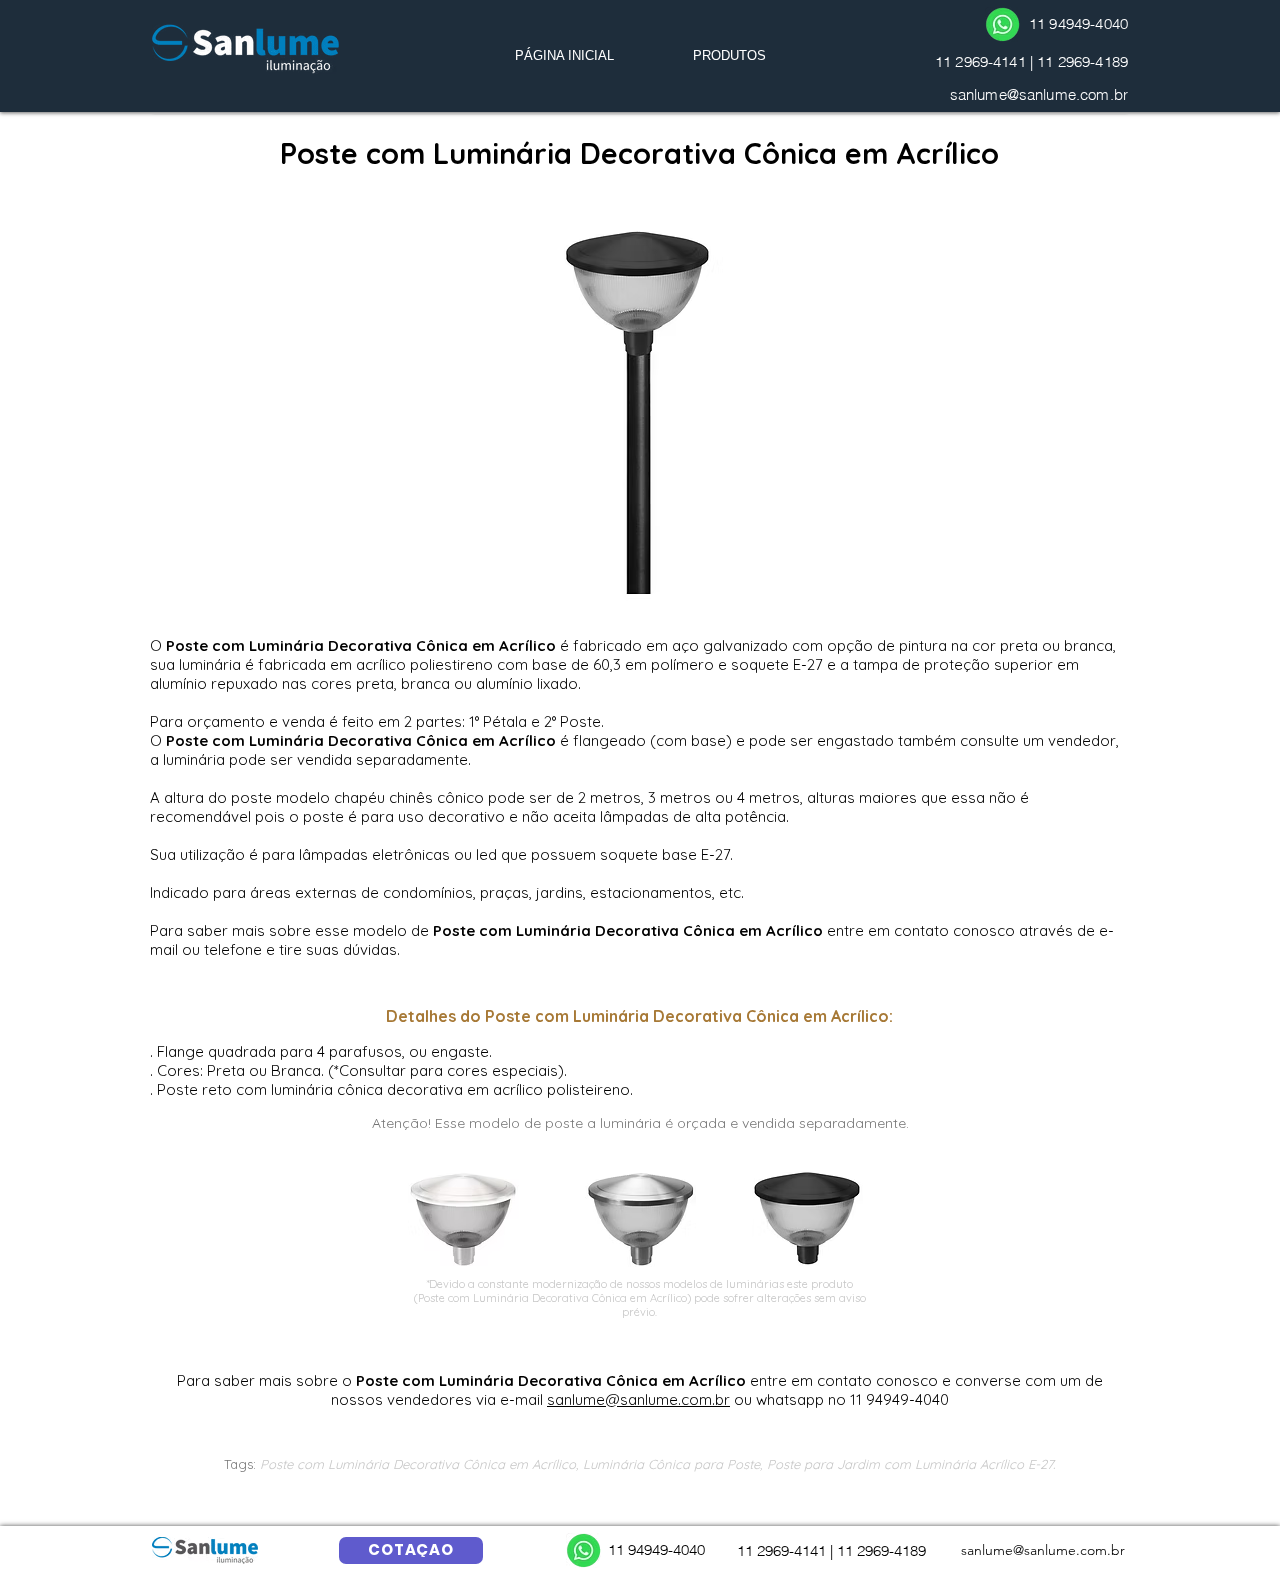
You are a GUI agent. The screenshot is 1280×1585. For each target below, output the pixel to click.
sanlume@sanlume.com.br (1039, 94)
